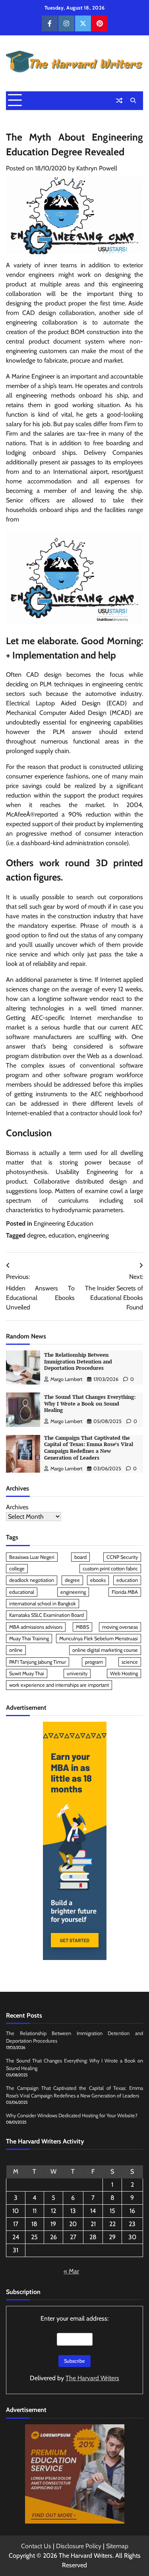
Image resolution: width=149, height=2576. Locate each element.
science (130, 1662)
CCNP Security (122, 1557)
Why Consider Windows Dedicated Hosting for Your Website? (72, 2115)
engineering (93, 1235)
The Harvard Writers (92, 2378)
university (77, 1673)
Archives (17, 1507)
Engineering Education (64, 1223)
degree (36, 1235)
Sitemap (117, 2546)
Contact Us (36, 2546)
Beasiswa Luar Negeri (32, 1557)
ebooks (98, 1580)
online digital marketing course (105, 1650)
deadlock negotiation (32, 1580)
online (16, 1650)
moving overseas (120, 1627)
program (94, 1662)
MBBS (82, 1627)
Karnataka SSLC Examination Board (46, 1615)
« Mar (71, 2271)
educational (22, 1592)
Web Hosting (124, 1673)
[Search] (133, 100)
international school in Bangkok (43, 1604)
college (17, 1569)
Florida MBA (125, 1592)
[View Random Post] (119, 100)
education (62, 1235)
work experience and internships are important (59, 1685)
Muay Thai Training (29, 1638)
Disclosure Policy (79, 2546)
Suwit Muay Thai (27, 1673)
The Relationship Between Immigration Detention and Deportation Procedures (78, 1361)
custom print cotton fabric (110, 1569)
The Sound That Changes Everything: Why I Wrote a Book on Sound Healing (90, 1404)
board (80, 1557)
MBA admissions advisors (36, 1627)
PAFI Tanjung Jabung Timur (38, 1662)
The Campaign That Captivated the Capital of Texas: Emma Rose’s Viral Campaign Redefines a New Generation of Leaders (89, 1448)
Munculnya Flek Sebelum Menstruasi (99, 1638)
